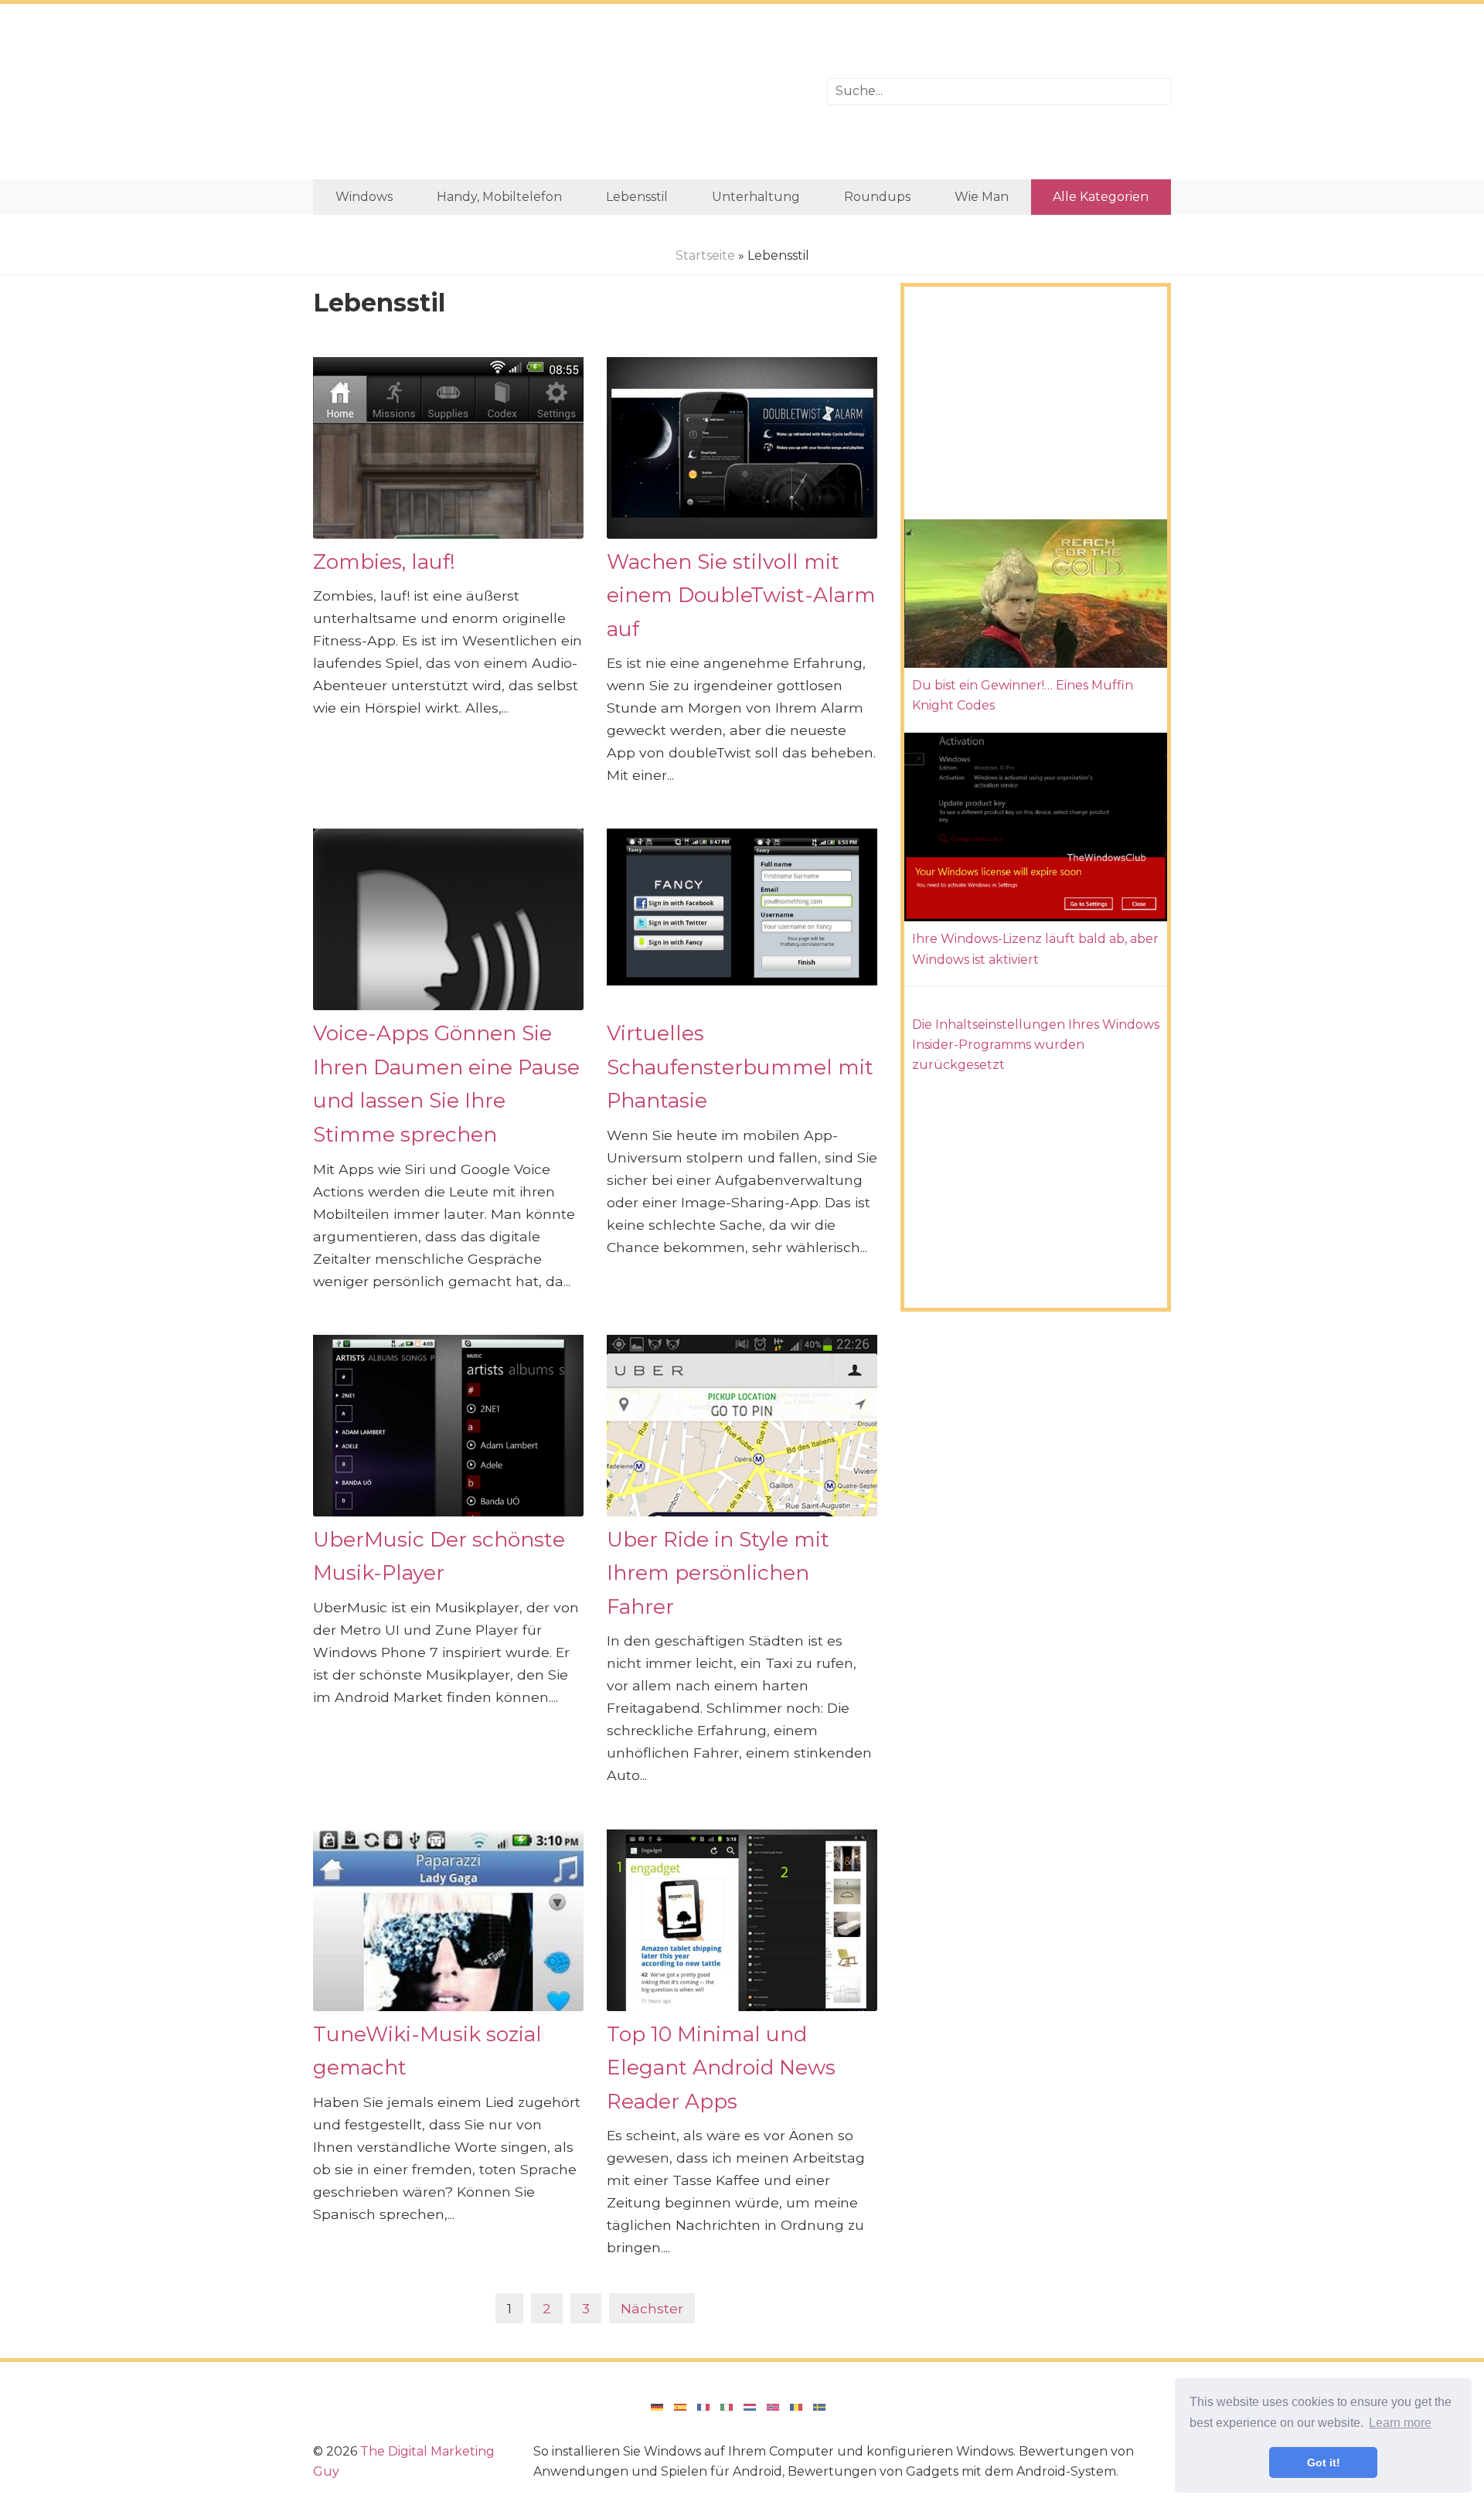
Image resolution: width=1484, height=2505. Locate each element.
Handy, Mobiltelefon (499, 197)
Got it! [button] (1324, 2462)
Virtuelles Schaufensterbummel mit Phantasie (740, 1067)
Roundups (877, 197)
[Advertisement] (558, 92)
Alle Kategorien (1101, 197)
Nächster (652, 2308)
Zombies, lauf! (384, 562)
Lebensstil (637, 197)
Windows (364, 197)
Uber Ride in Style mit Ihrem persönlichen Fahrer (718, 1573)
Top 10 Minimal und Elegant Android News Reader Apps (721, 2068)
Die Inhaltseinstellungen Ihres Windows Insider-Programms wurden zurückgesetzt (1036, 1045)
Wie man (982, 197)
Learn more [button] (1400, 2423)
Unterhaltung (756, 197)
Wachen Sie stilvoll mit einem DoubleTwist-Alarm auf (741, 595)
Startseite (705, 255)
